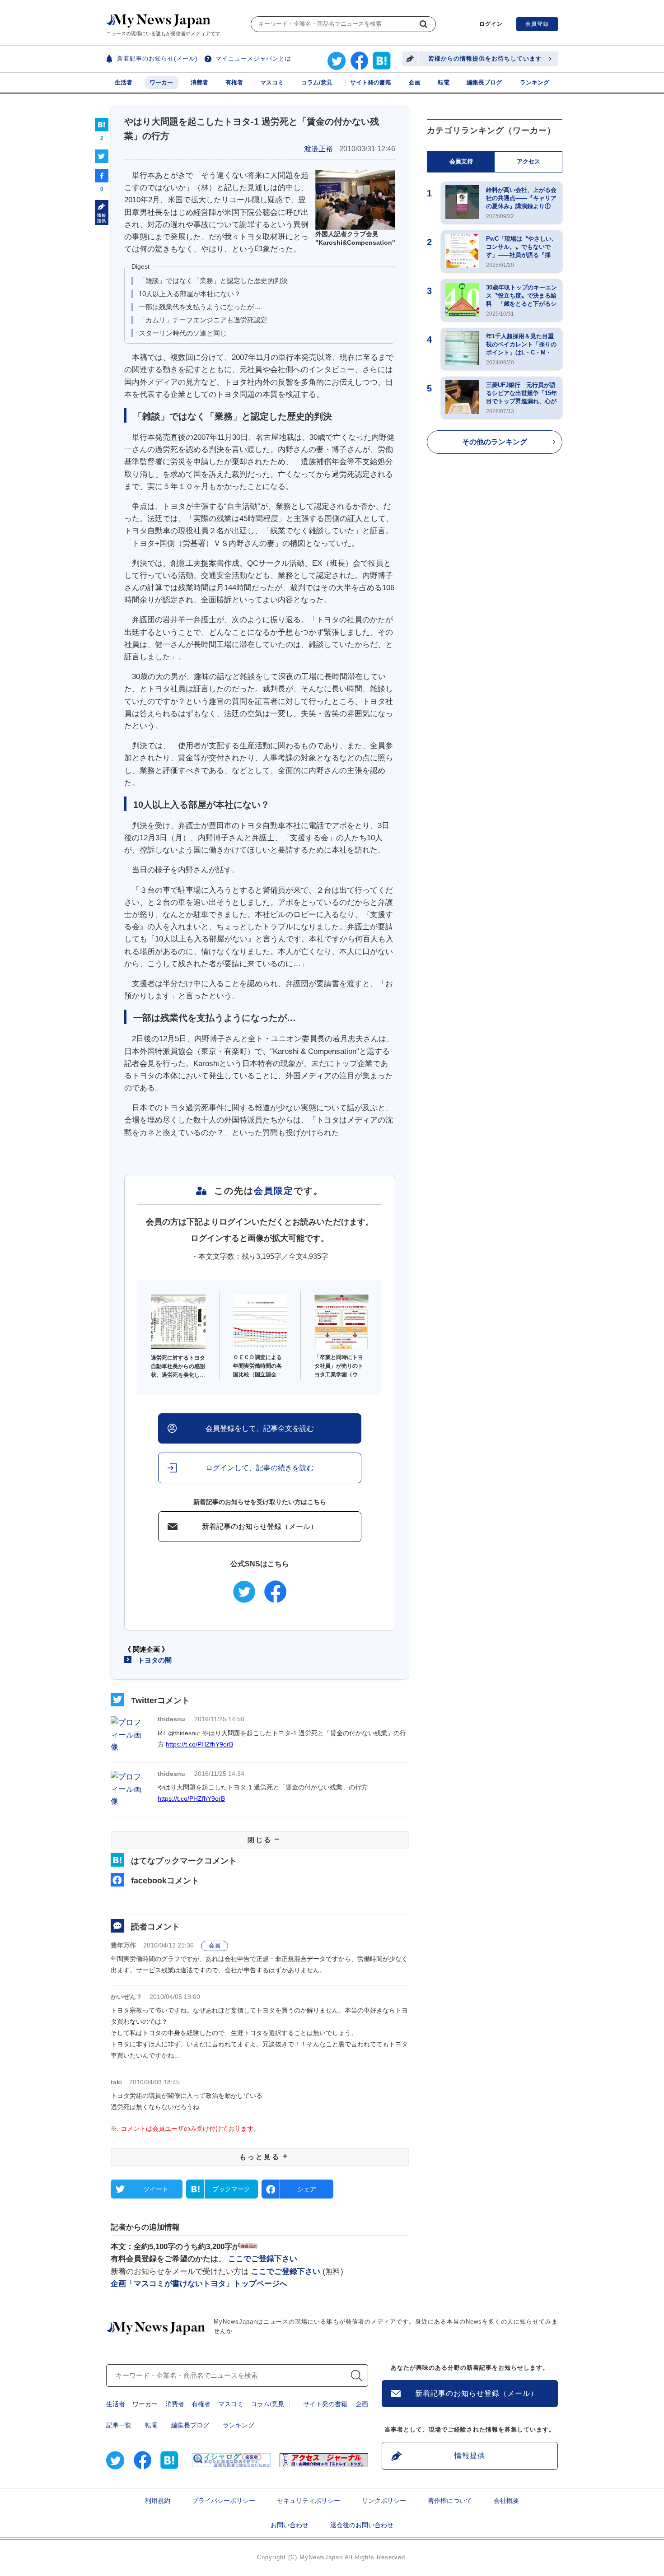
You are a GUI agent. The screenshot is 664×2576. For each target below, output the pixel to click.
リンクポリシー (384, 2501)
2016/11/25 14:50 (219, 1719)
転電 (444, 82)
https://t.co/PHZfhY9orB (199, 1744)
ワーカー (161, 82)
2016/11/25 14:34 (219, 1774)
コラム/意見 (317, 82)
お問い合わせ (290, 2525)
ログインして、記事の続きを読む (260, 1468)
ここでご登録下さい (263, 2259)
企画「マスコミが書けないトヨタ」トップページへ (199, 2284)
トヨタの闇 (155, 1660)
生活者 (124, 82)
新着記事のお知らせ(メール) (157, 58)
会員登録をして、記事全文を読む (260, 1428)
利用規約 (158, 2501)
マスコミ (272, 82)
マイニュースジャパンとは (253, 58)
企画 (415, 82)
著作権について (450, 2501)
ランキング (535, 82)
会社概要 (506, 2501)
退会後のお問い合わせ (362, 2525)
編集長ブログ (484, 82)
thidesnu (171, 1719)
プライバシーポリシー (224, 2501)
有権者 (234, 82)
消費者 (199, 82)
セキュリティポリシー (309, 2501)
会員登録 (537, 24)
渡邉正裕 (318, 149)
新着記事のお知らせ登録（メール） (260, 1526)
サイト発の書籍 (371, 82)
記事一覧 (119, 2425)
